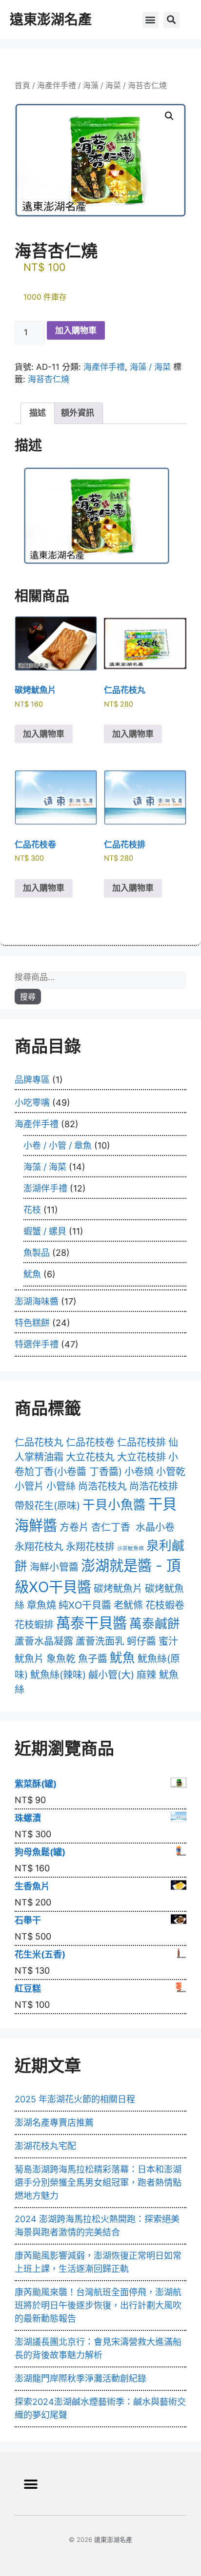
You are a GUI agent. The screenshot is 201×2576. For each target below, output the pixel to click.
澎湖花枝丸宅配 (45, 2146)
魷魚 (32, 1274)
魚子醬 (93, 1659)
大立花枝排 (141, 1457)
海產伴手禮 (57, 86)
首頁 (22, 86)
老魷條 (128, 1605)
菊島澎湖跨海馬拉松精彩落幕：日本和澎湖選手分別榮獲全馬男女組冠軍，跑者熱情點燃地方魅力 (98, 2182)
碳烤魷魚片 (118, 1589)
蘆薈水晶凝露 (44, 1641)
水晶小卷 (155, 1527)
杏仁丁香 (111, 1527)
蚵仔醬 (141, 1641)
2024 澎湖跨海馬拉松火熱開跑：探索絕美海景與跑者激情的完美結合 (97, 2226)
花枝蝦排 (34, 1625)
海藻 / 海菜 (102, 86)
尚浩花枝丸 (102, 1486)
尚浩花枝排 (154, 1486)
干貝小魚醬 (114, 1505)
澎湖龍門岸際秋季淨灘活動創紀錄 (80, 2378)
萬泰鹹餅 (155, 1624)
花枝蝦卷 (165, 1605)
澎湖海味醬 (37, 1301)
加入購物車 (76, 330)
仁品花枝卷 (90, 1442)
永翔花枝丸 (39, 1547)
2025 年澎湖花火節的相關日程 (75, 2099)
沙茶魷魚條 (131, 1548)
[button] (151, 20)
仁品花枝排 (141, 1442)
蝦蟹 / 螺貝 (45, 1231)
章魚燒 (41, 1605)
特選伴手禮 (37, 1344)
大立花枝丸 (90, 1457)
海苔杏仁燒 (49, 379)
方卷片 (74, 1527)
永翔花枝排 (90, 1547)
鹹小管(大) (111, 1675)
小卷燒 (139, 1472)
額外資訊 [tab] (78, 413)
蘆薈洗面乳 (100, 1641)
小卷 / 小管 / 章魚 (58, 1145)
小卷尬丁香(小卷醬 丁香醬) (96, 1464)
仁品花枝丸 (39, 1442)
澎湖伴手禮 (45, 1188)
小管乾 (171, 1472)
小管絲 (61, 1486)
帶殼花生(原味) (47, 1506)
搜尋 (28, 997)
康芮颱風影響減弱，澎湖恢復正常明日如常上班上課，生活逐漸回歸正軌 (98, 2262)
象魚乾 (61, 1659)
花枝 (32, 1210)
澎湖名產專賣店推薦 (54, 2123)
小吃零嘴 (32, 1103)
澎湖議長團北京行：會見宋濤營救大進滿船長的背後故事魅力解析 (98, 2348)
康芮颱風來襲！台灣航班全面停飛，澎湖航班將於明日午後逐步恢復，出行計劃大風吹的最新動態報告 (98, 2305)
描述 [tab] (38, 413)
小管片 (29, 1486)
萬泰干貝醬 (91, 1623)
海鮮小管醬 (54, 1567)
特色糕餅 (32, 1323)
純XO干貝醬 (85, 1605)
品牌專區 (32, 1080)
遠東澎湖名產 (51, 19)
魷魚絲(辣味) (58, 1675)
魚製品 (37, 1253)
